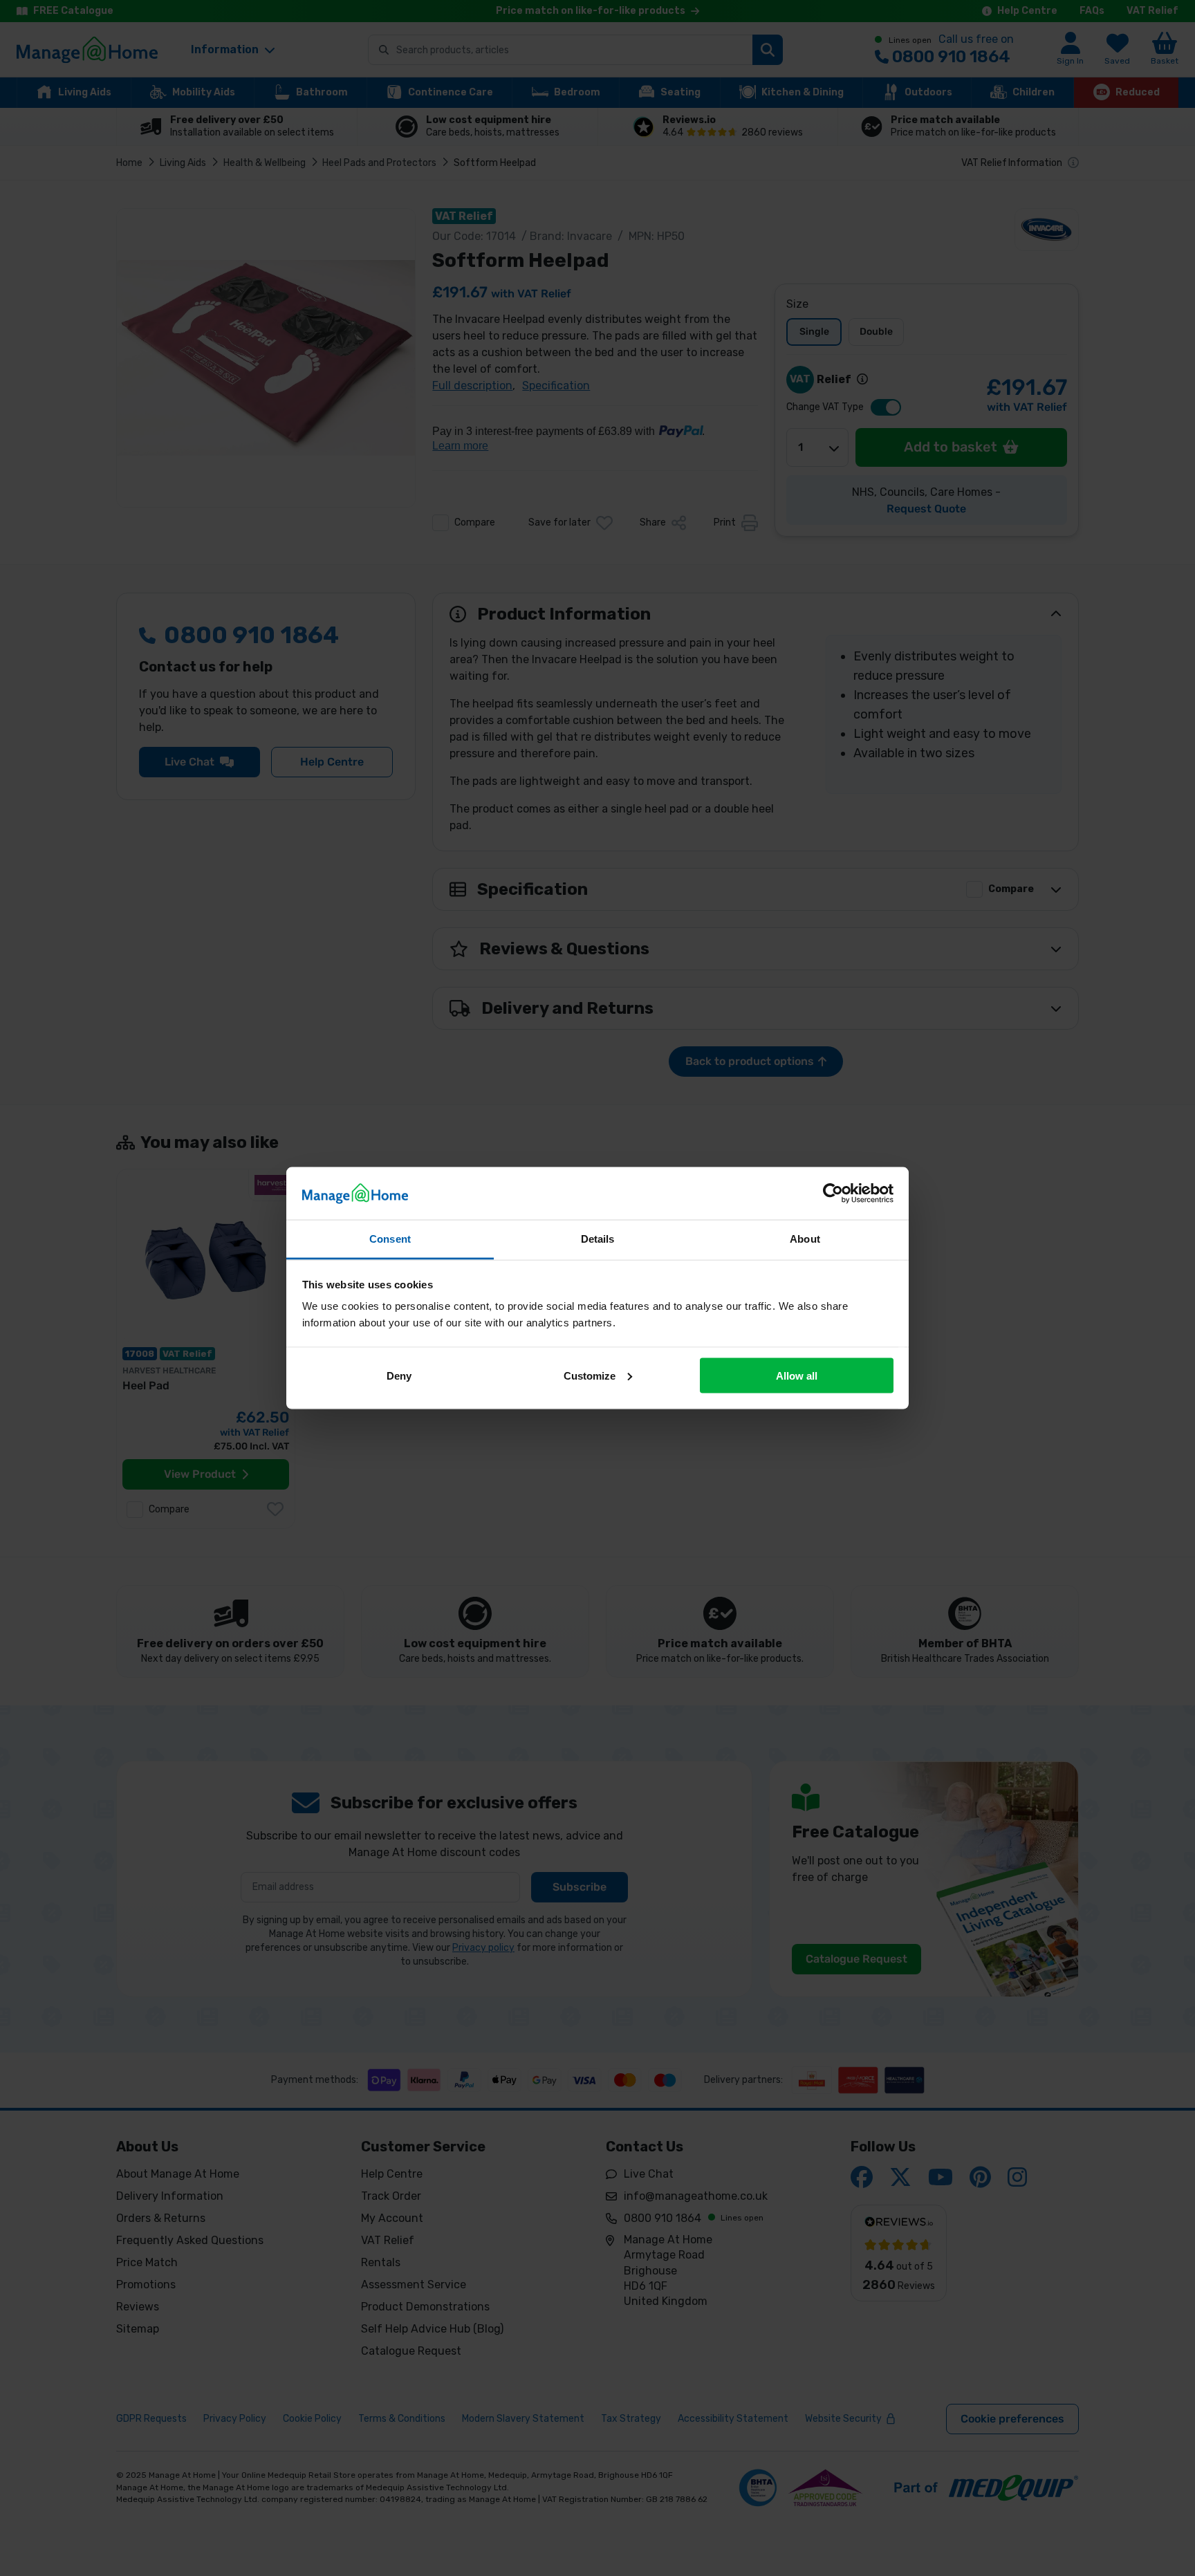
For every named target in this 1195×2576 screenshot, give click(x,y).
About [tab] (805, 1239)
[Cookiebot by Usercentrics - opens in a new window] (833, 1193)
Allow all (797, 1375)
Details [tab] (598, 1239)
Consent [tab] (390, 1239)
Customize (590, 1375)
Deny (399, 1375)
